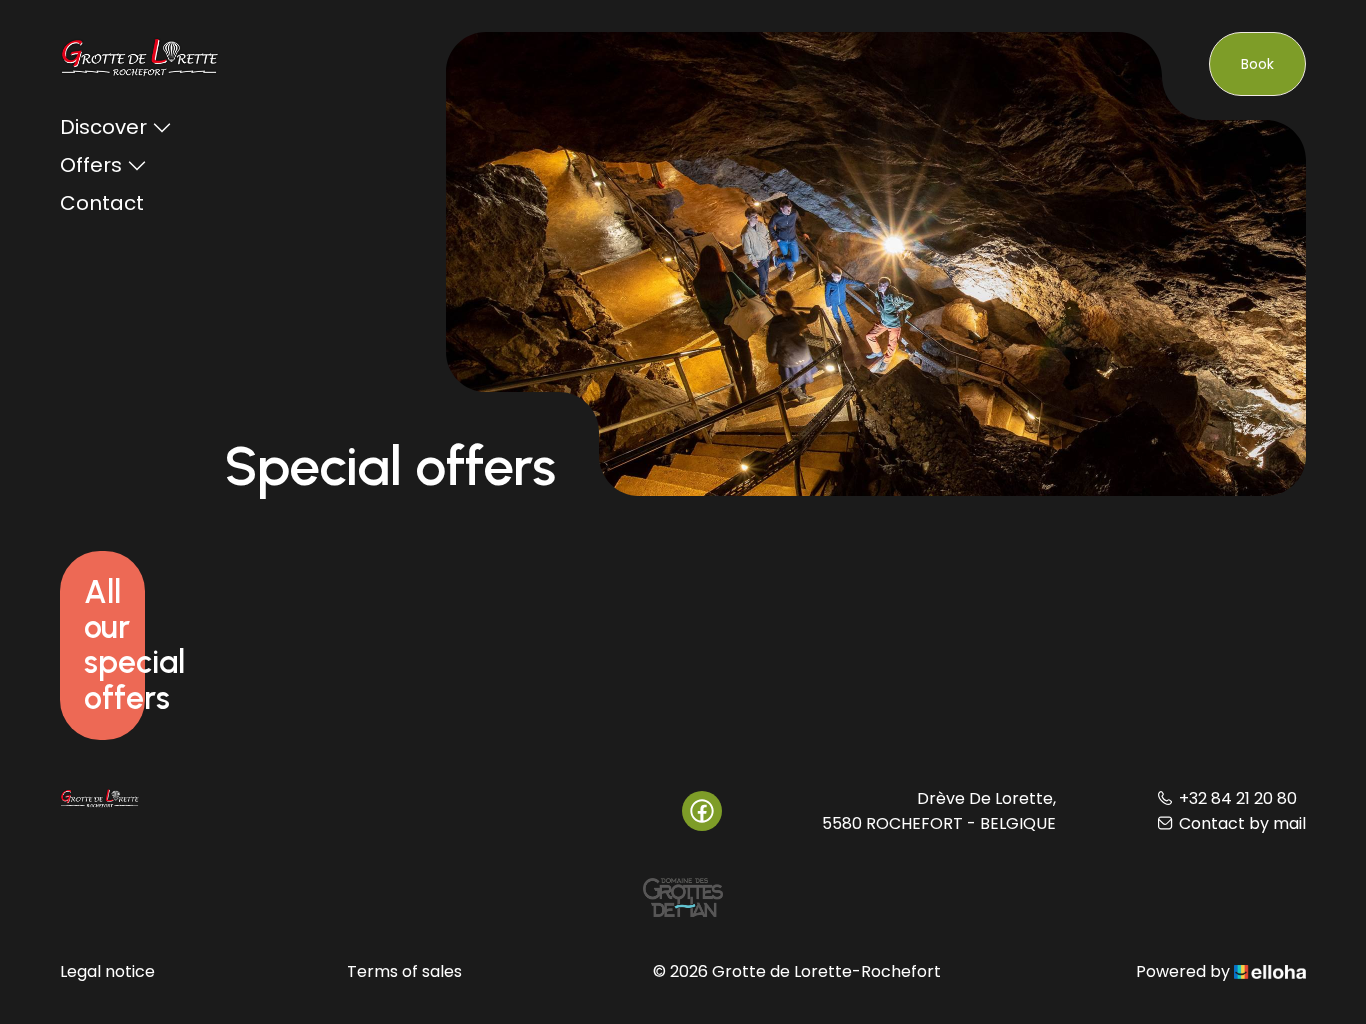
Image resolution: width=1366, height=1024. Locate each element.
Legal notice (107, 971)
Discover (103, 127)
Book (1257, 64)
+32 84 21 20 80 (1238, 798)
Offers (91, 165)
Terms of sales (404, 971)
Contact (102, 203)
